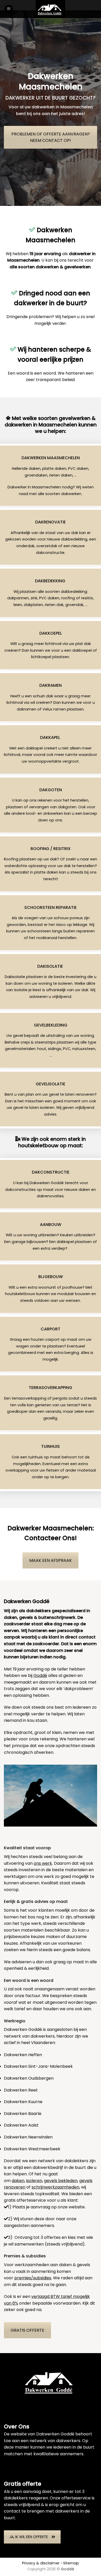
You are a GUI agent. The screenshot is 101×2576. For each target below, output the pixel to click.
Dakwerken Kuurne (23, 2102)
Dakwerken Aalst (21, 2125)
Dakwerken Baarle (23, 2114)
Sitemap (71, 2563)
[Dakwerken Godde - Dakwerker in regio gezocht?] (51, 9)
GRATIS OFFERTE (27, 2330)
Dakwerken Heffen (23, 2055)
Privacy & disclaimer (41, 2563)
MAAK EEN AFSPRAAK (51, 1560)
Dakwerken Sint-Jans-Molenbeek (38, 2066)
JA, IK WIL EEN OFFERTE (29, 2537)
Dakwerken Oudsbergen (29, 2078)
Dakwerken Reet (21, 2090)
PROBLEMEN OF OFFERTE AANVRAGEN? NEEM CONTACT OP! (51, 137)
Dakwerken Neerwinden (28, 2137)
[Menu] (9, 9)
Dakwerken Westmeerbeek (32, 2149)
